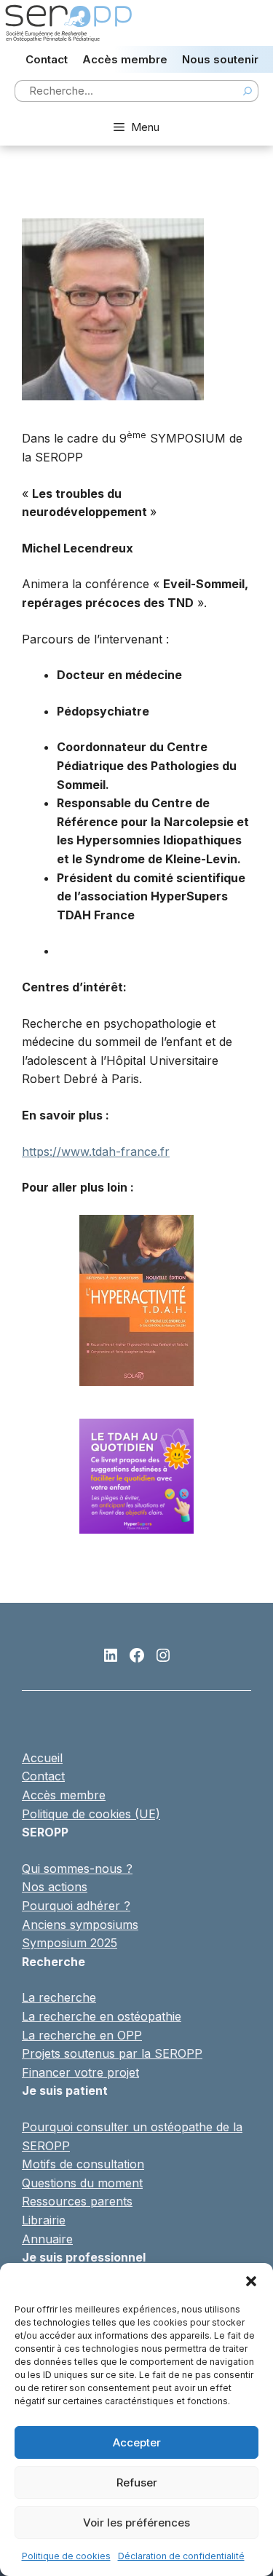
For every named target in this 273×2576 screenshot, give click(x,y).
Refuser (137, 2482)
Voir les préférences (136, 2523)
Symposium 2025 (70, 1943)
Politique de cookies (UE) (91, 1814)
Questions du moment (82, 2183)
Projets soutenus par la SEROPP (112, 2053)
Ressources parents (77, 2201)
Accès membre (125, 59)
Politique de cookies (66, 2556)
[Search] (248, 91)
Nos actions (55, 1887)
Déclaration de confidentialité (181, 2556)
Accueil (42, 1758)
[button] (251, 2281)
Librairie (44, 2220)
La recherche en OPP (82, 2035)
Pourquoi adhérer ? (76, 1906)
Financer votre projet (80, 2072)
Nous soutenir (220, 59)
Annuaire (47, 2239)
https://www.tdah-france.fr (96, 1152)
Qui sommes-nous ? (77, 1868)
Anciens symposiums (80, 1925)
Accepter (137, 2442)
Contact (47, 59)
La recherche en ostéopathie (102, 2016)
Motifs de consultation (83, 2164)
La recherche (59, 1997)
